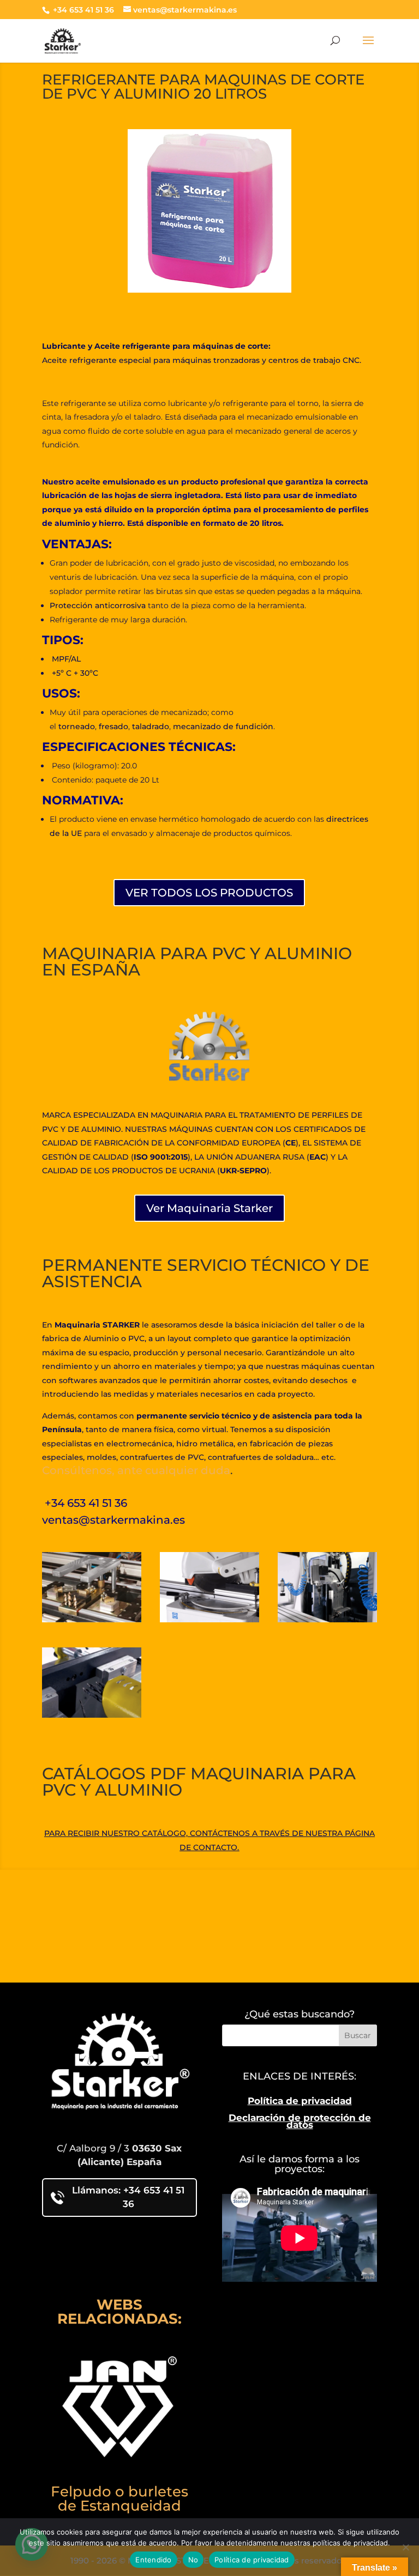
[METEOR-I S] (327, 1619)
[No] (405, 2547)
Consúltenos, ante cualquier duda (136, 1470)
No (193, 2560)
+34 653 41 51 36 (82, 10)
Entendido (153, 2560)
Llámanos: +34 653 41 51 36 (128, 2197)
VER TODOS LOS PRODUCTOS (209, 893)
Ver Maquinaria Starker (209, 1208)
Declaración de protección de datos (300, 2122)
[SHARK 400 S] (209, 1619)
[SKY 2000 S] (92, 1619)
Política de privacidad (300, 2101)
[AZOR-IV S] (92, 1715)
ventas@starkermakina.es (113, 1520)
